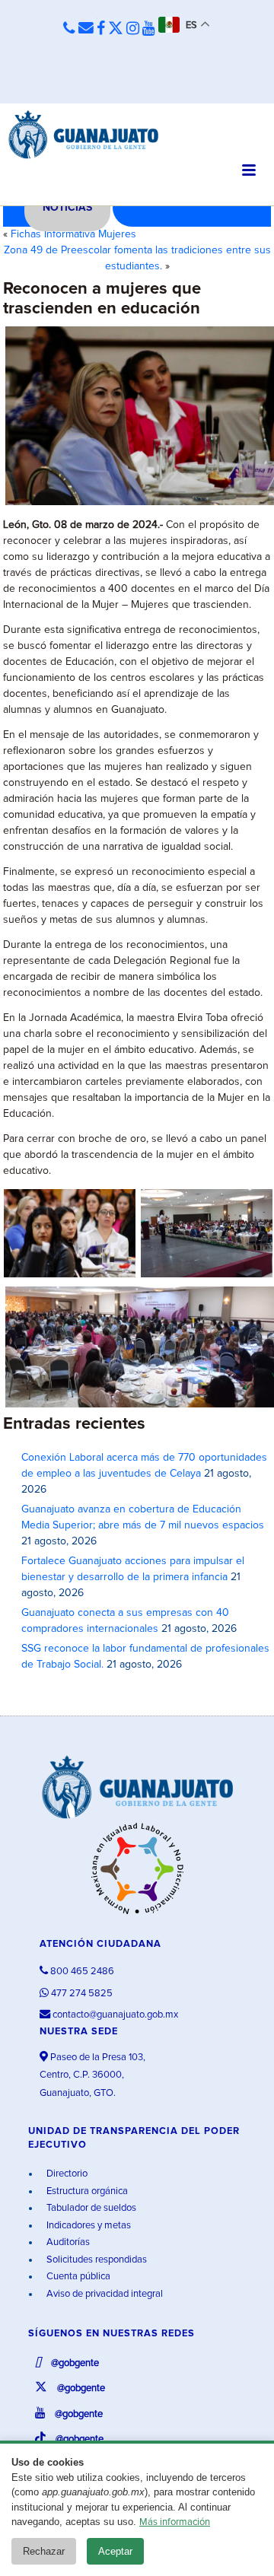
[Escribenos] (86, 29)
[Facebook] (101, 29)
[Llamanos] (69, 29)
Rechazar (44, 2551)
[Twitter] (116, 29)
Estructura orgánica (86, 2191)
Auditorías (67, 2242)
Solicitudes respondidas (96, 2260)
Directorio (66, 2174)
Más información (175, 2522)
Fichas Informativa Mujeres (73, 234)
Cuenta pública (77, 2277)
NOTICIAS (67, 208)
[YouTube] (149, 29)
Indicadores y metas (88, 2226)
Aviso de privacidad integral (104, 2294)
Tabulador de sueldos (90, 2208)
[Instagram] (133, 29)
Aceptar (115, 2551)
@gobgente (74, 2363)
